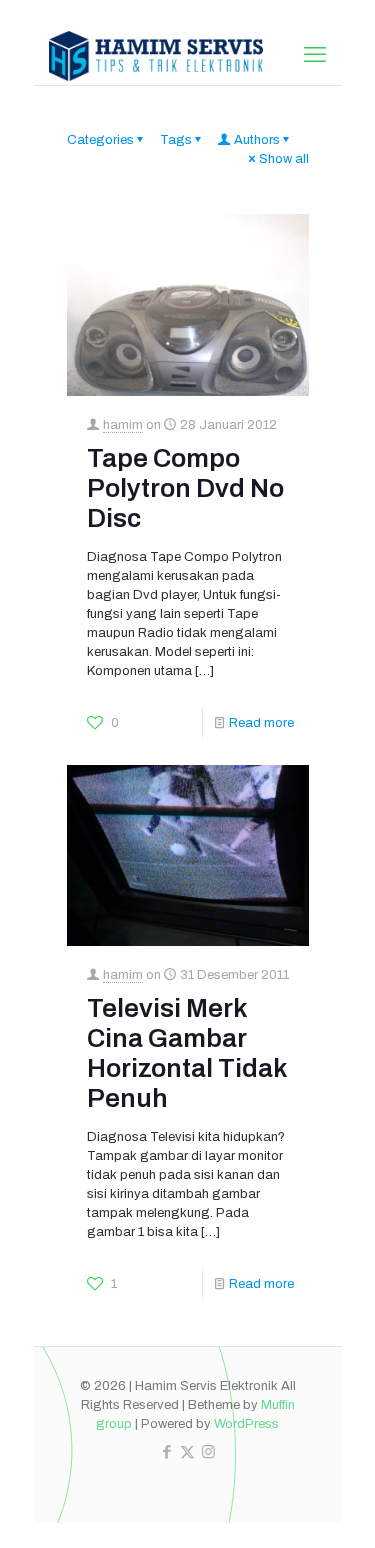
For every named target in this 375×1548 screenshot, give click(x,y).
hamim (123, 425)
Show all (284, 159)
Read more (261, 723)
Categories (100, 140)
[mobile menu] (315, 55)
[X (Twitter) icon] (187, 1452)
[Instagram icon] (208, 1452)
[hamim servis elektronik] (156, 55)
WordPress (246, 1424)
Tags (176, 140)
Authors (257, 140)
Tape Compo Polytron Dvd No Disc (185, 488)
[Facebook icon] (166, 1452)
